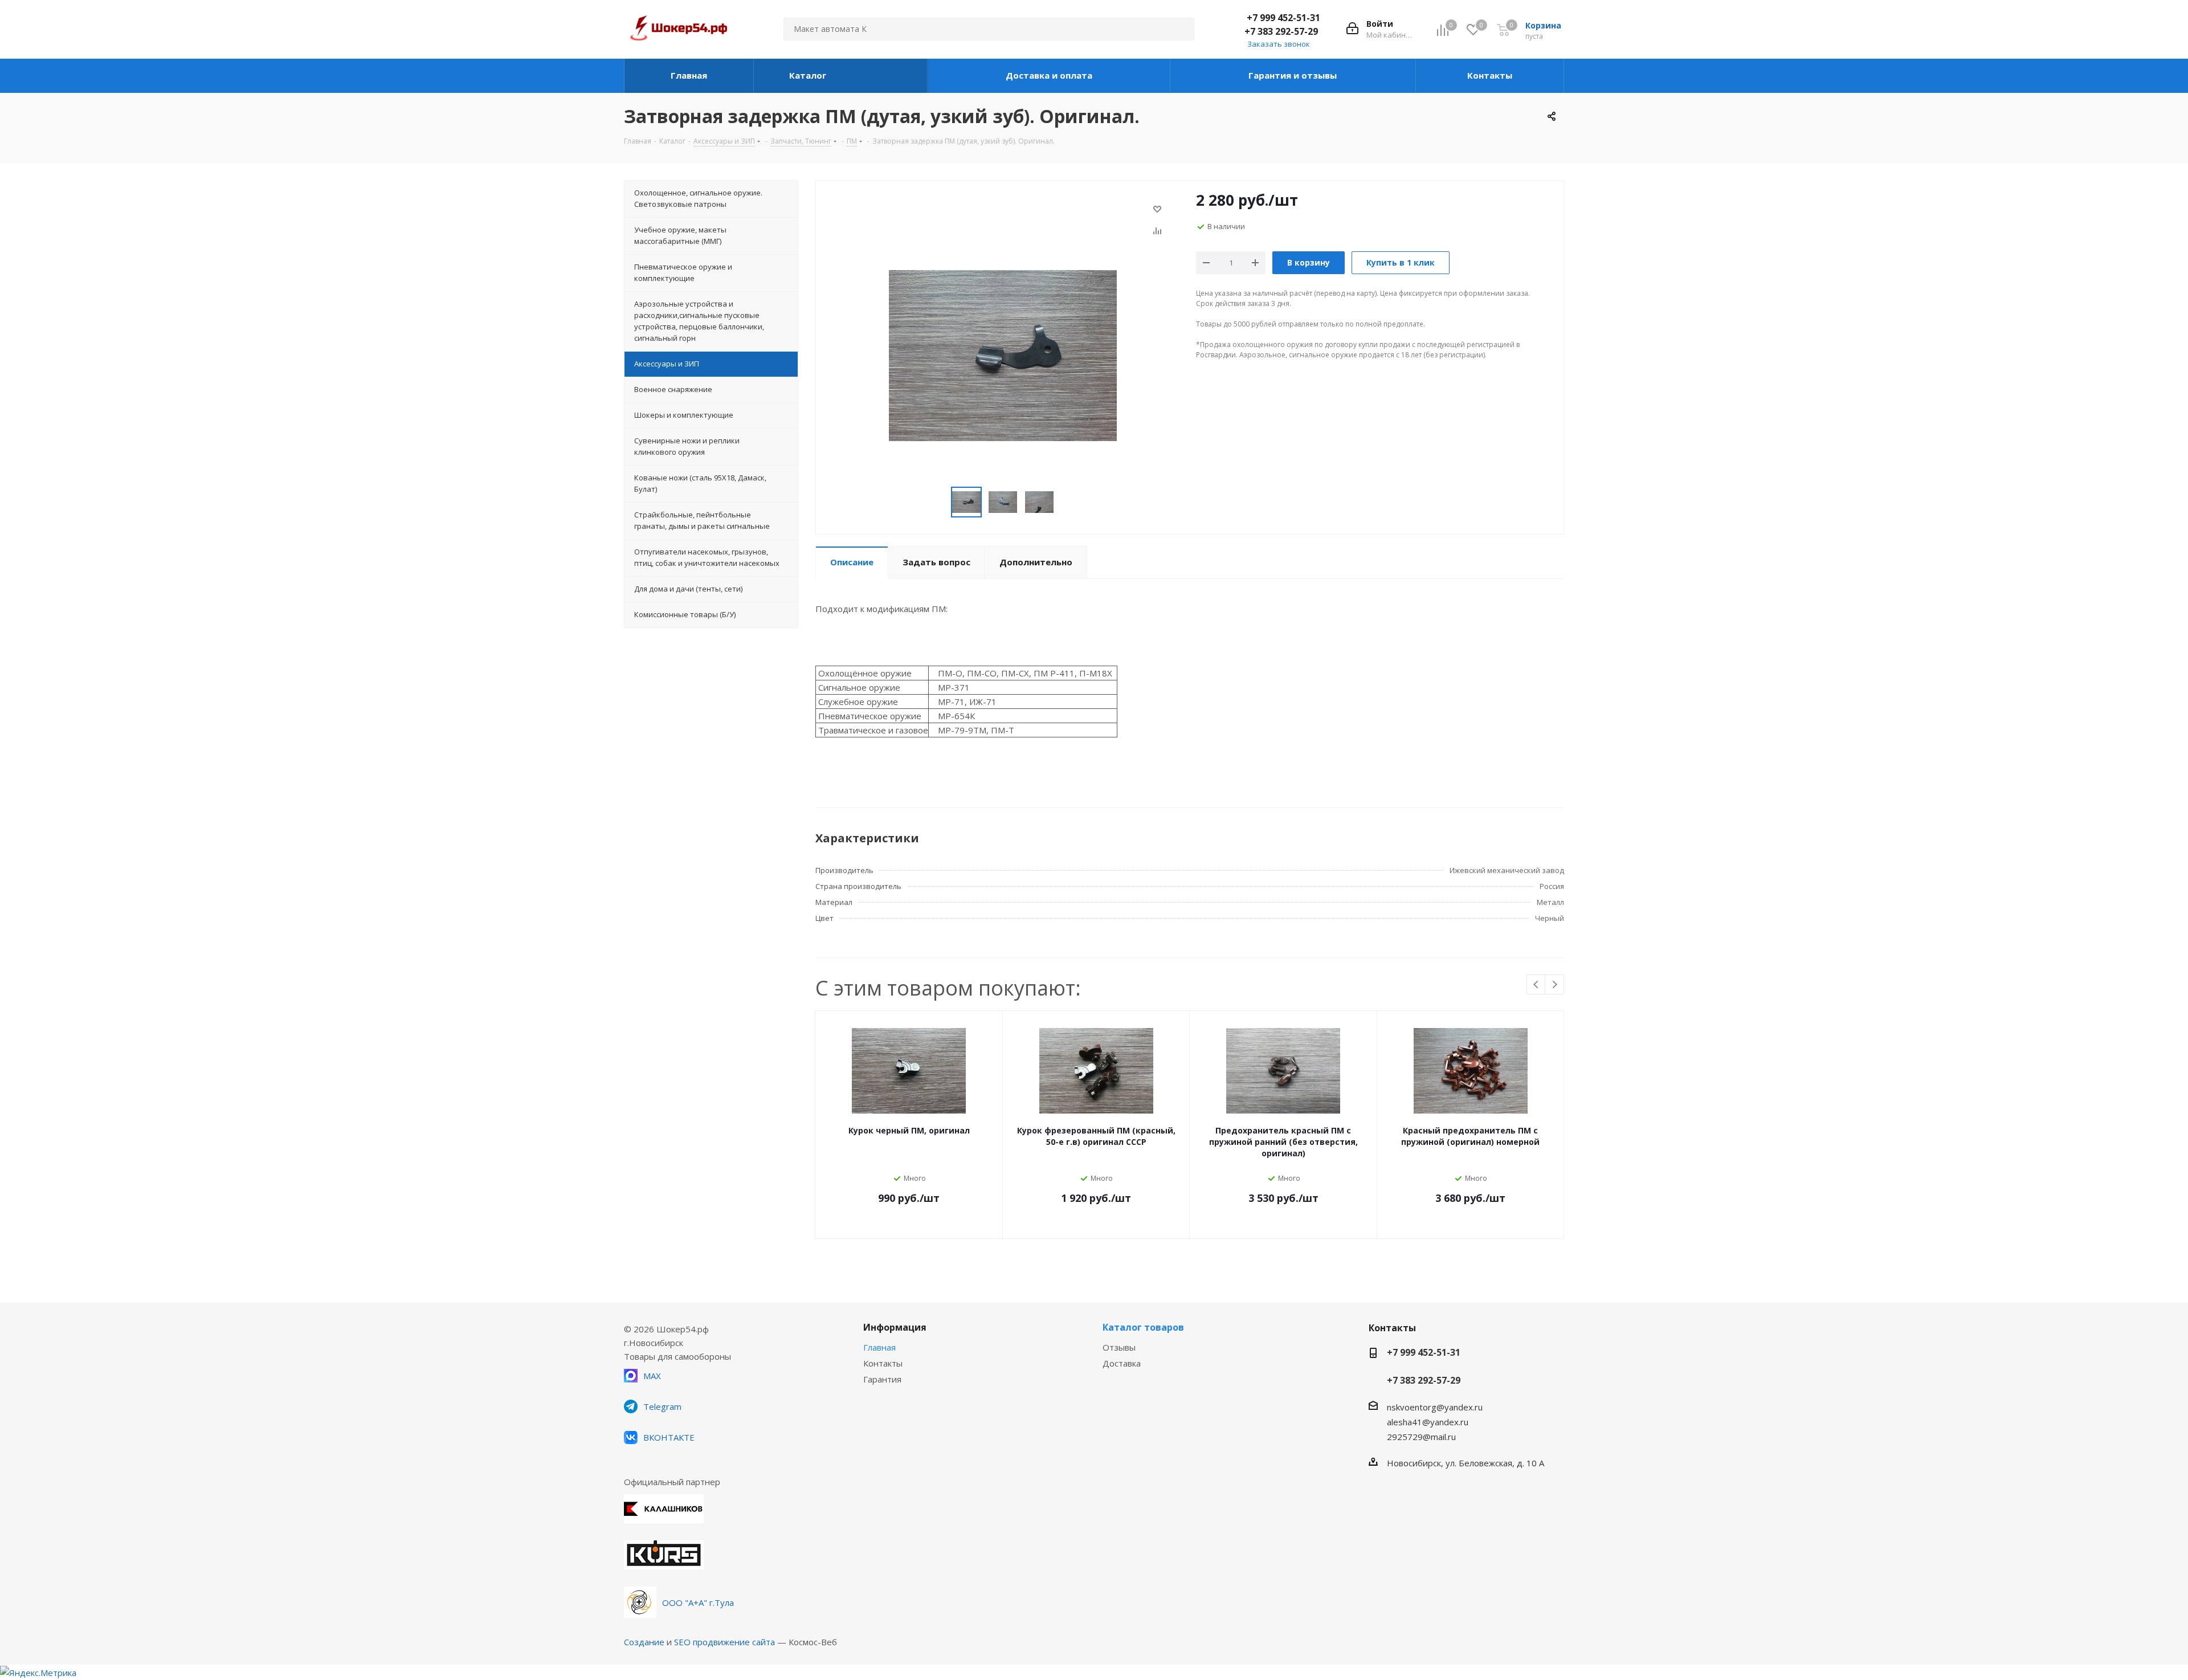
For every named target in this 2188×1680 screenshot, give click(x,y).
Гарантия (882, 1379)
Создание (644, 1642)
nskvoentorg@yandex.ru (1435, 1407)
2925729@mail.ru (1421, 1437)
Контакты (883, 1363)
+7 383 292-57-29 (1281, 31)
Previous (1536, 985)
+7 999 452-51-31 (1283, 18)
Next (1555, 985)
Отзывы (1119, 1347)
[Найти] (1181, 29)
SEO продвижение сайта (724, 1642)
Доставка (1122, 1363)
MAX (652, 1376)
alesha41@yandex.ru (1428, 1422)
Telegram (662, 1406)
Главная (879, 1347)
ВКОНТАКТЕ (669, 1437)
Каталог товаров (1143, 1327)
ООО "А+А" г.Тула (698, 1602)
